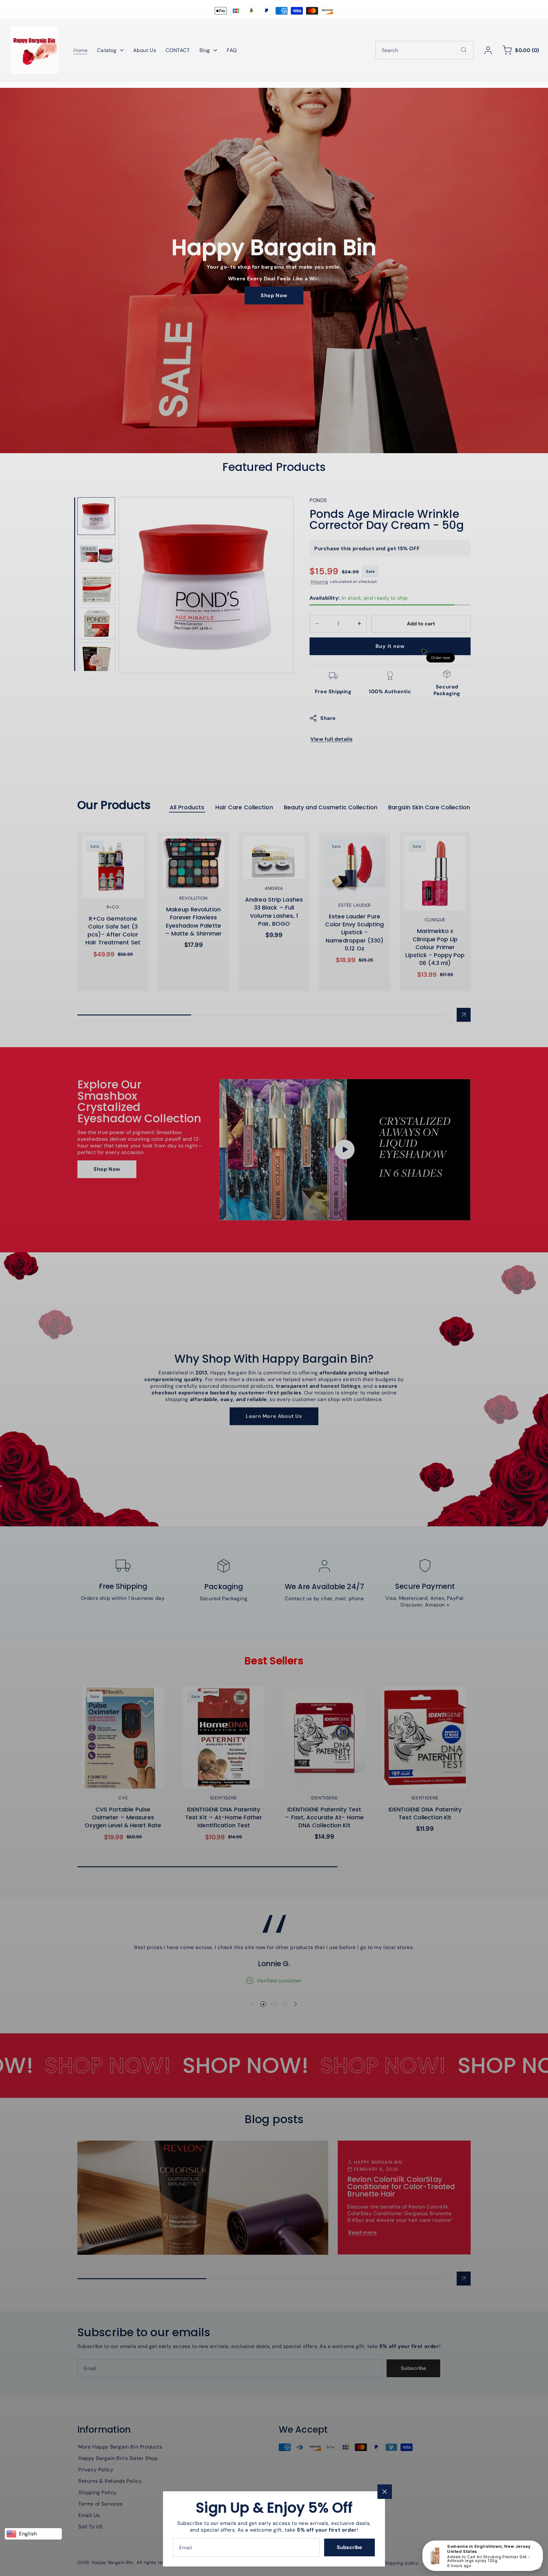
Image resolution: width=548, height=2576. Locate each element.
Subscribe (349, 2547)
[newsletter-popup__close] (385, 2492)
